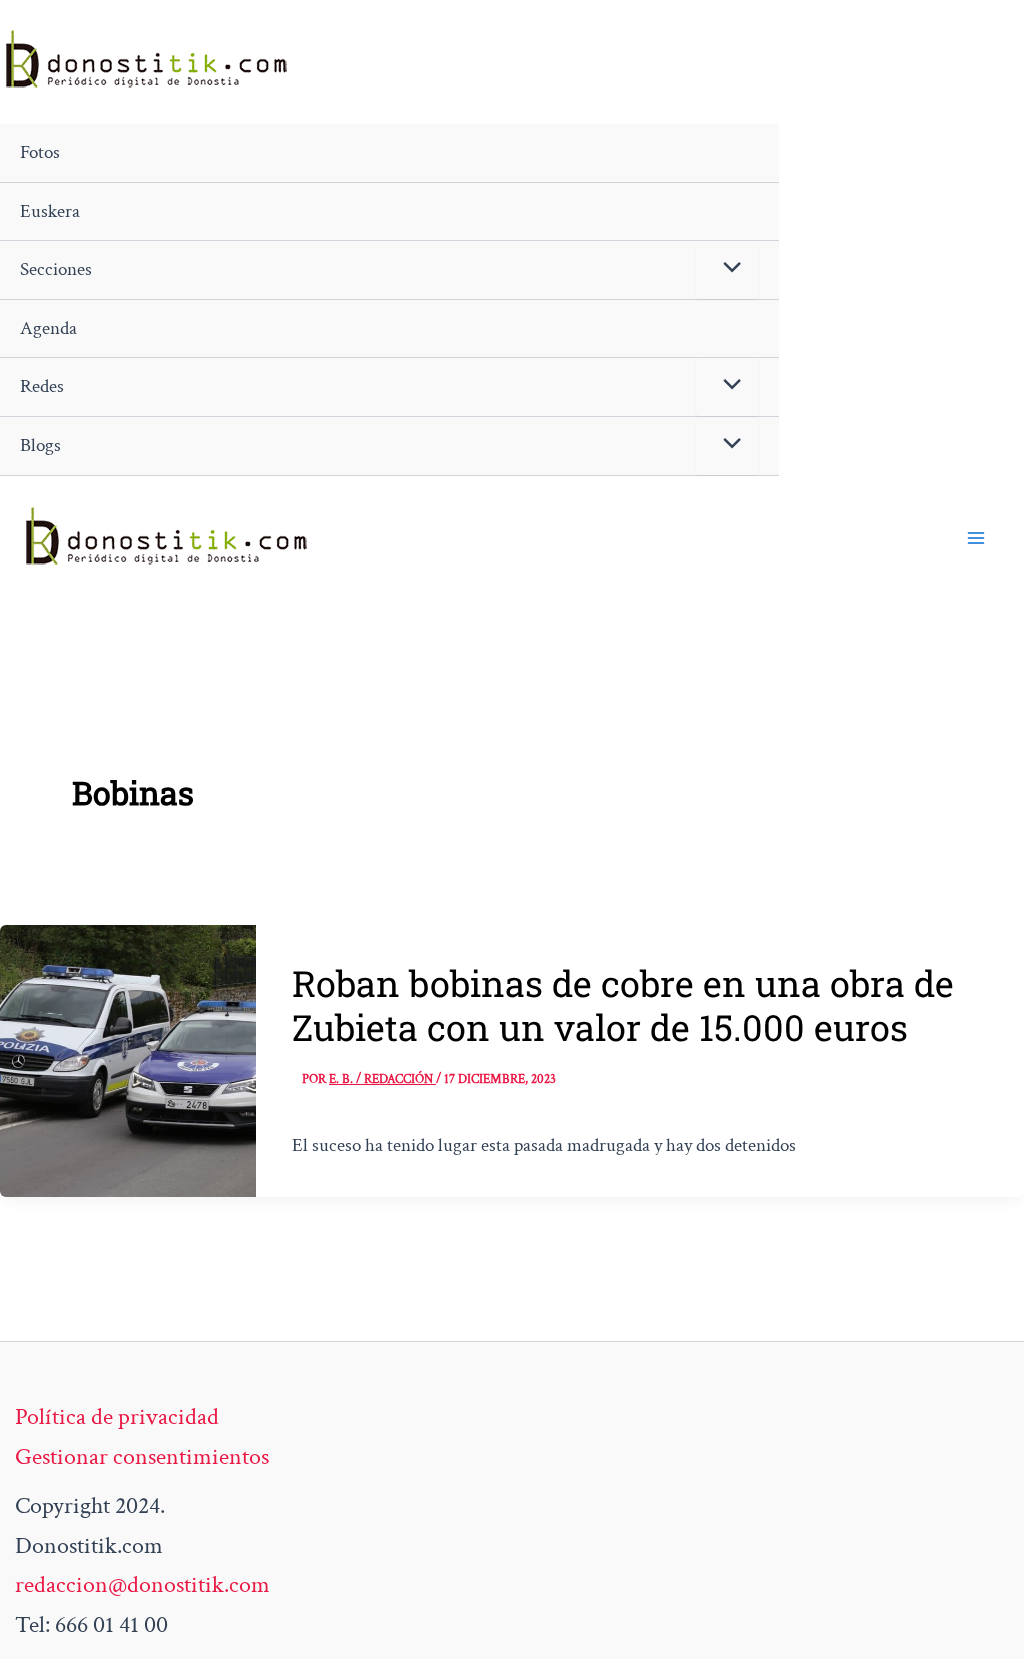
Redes (42, 386)
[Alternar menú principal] (976, 538)
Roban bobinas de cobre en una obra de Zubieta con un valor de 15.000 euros (623, 1005)
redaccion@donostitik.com (142, 1584)
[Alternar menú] (727, 270)
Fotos (40, 152)
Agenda (48, 328)
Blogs (40, 445)
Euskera (50, 211)
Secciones (56, 269)
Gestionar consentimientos (142, 1456)
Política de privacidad (117, 1416)
